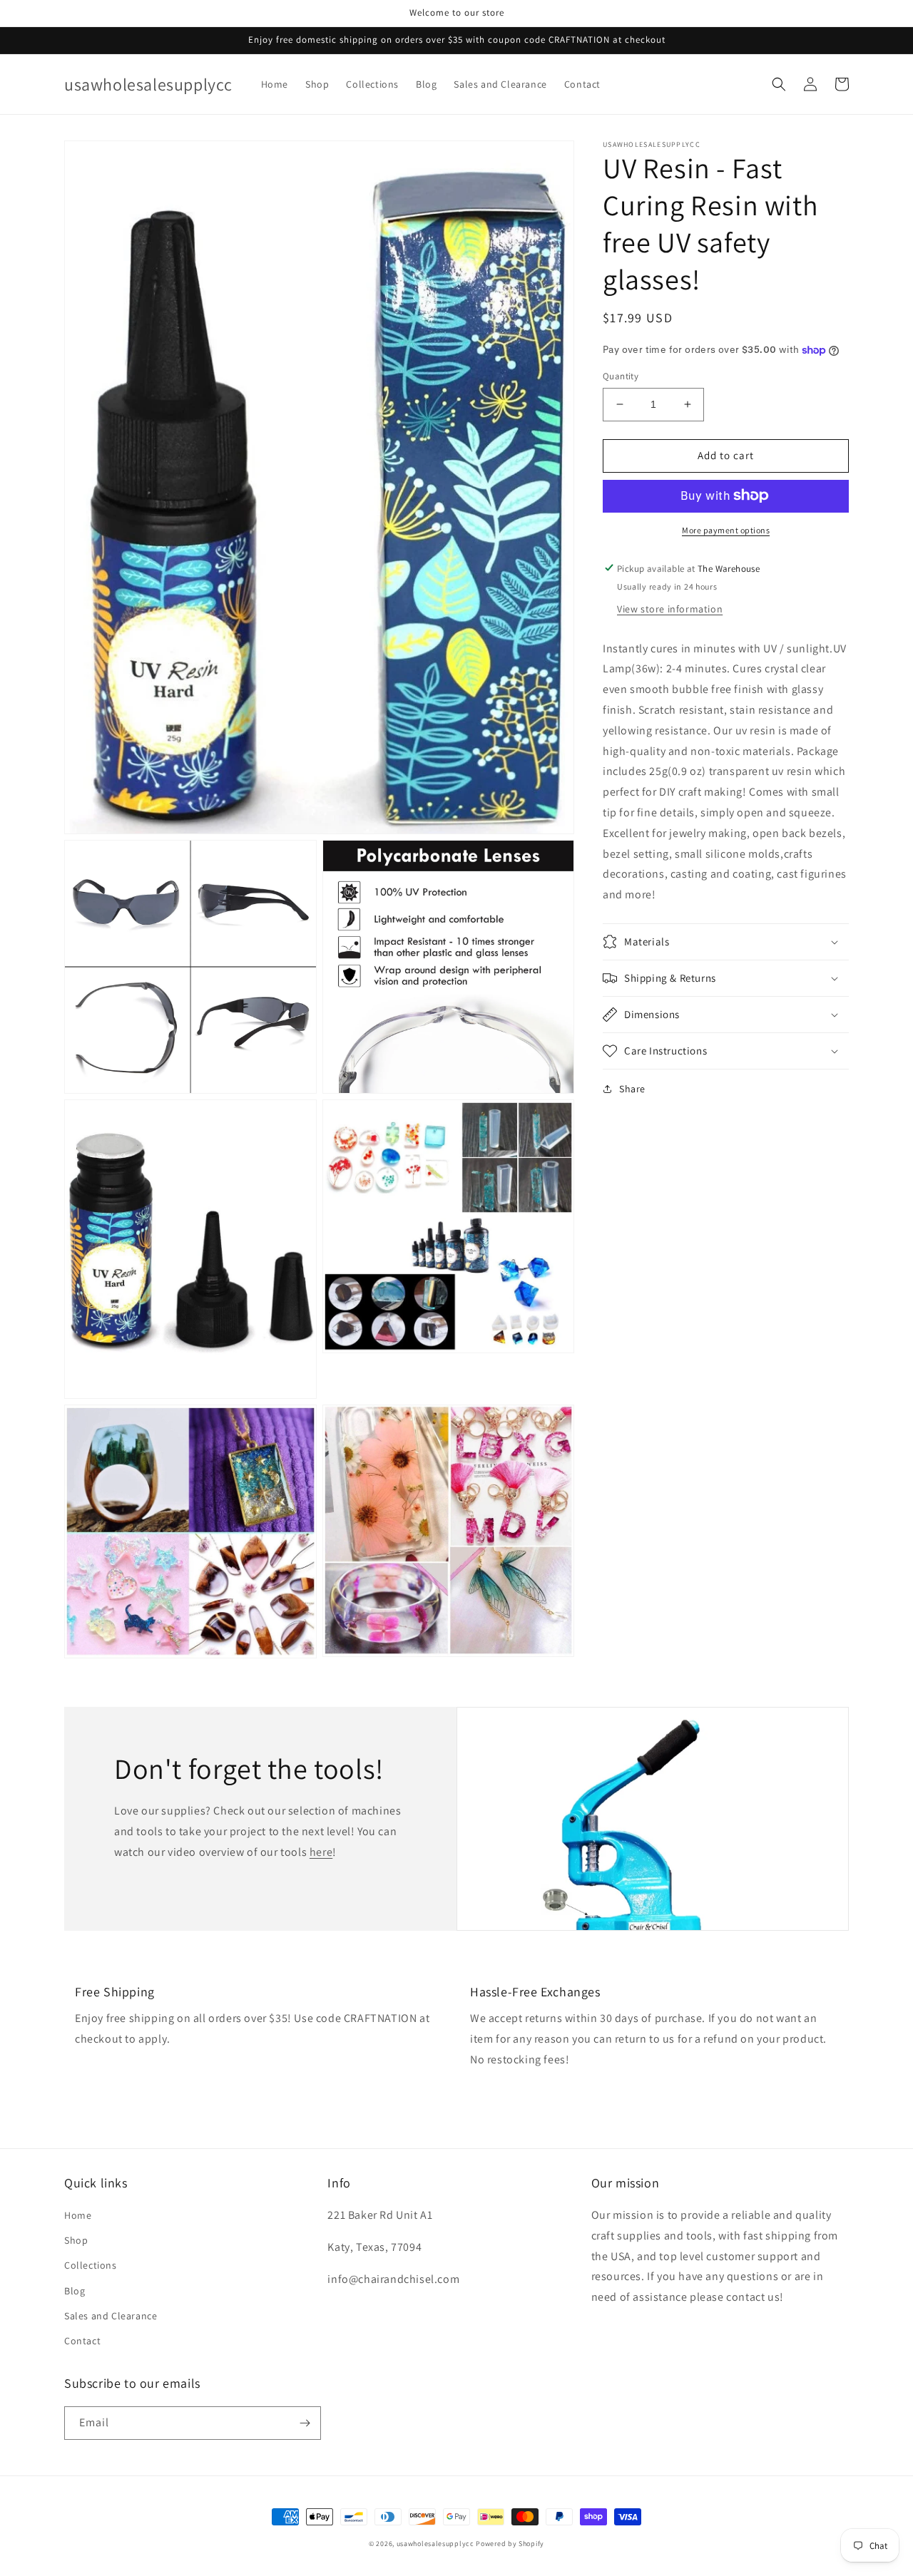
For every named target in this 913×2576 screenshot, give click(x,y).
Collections (91, 2265)
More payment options (726, 529)
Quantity (621, 376)
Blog (75, 2291)
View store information (670, 608)
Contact (82, 2341)
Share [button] (632, 1089)
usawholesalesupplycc (435, 2544)
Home (78, 2215)
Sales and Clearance (111, 2316)
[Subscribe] (305, 2423)
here (321, 1852)
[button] (779, 84)
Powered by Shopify (510, 2544)
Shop (76, 2240)
